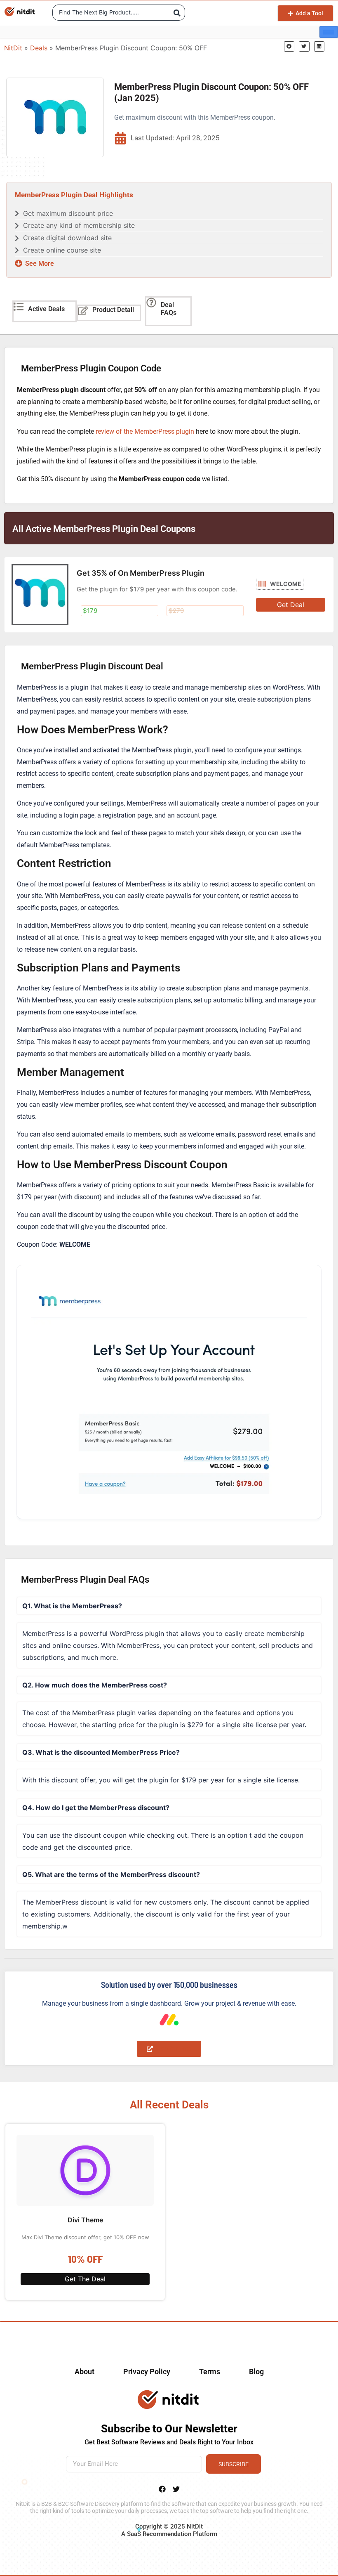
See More (40, 264)
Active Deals (46, 309)
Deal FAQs (169, 309)
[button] (289, 46)
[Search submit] (177, 13)
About (84, 2372)
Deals (39, 48)
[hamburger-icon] (329, 32)
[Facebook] (162, 2489)
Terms (210, 2372)
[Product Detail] (83, 311)
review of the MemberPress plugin (145, 431)
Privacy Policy (147, 2372)
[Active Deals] (19, 307)
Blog (256, 2372)
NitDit (13, 48)
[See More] (19, 263)
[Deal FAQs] (151, 303)
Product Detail (113, 310)
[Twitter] (176, 2489)
